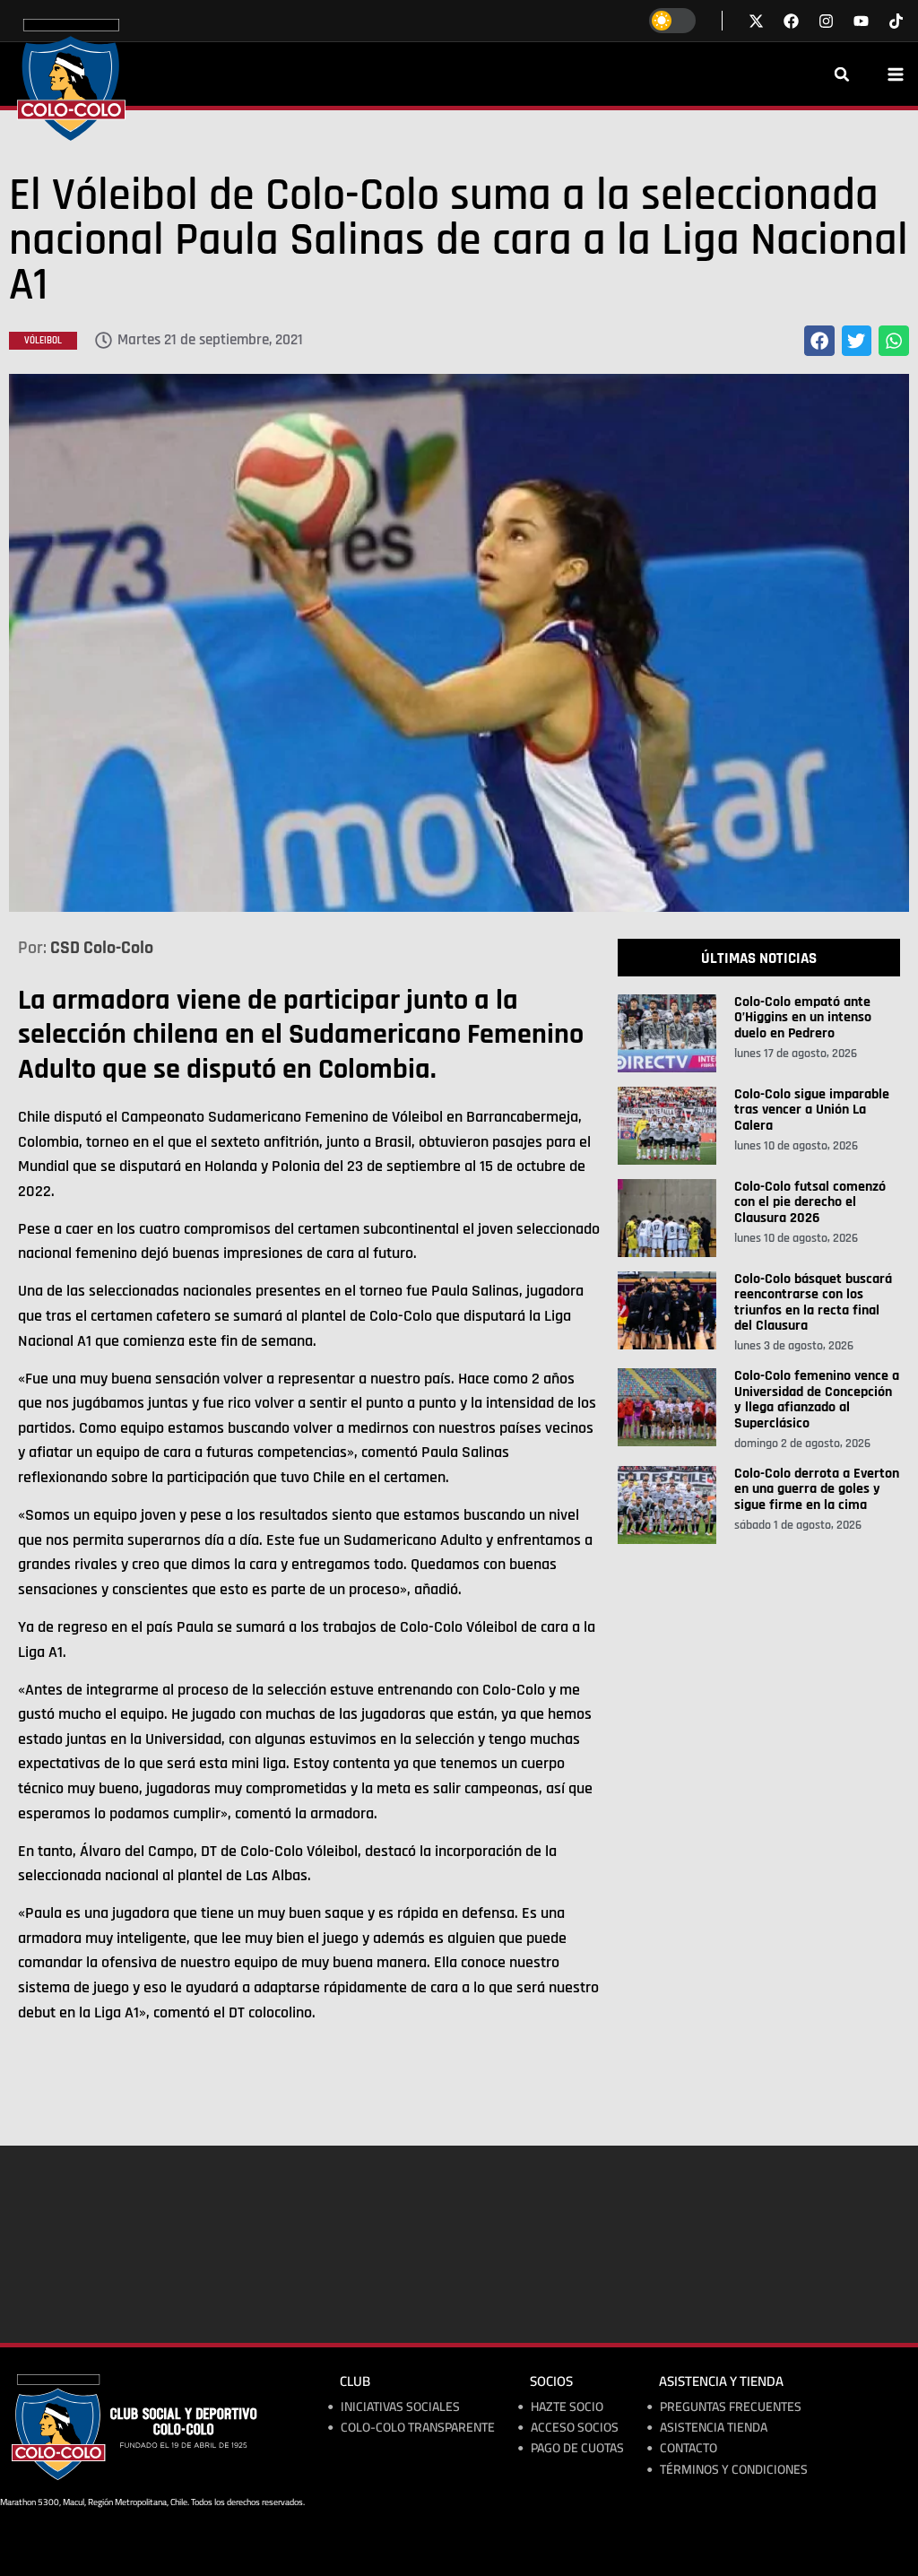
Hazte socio (567, 2407)
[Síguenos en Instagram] (826, 21)
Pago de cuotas (577, 2448)
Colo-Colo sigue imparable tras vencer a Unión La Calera (812, 1110)
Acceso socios (575, 2428)
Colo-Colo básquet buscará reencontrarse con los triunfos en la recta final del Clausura (813, 1303)
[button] (842, 74)
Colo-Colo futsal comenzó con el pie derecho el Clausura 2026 (810, 1202)
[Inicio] (71, 80)
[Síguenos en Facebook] (791, 21)
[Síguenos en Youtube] (861, 21)
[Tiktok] (896, 21)
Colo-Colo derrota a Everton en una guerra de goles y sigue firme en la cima (817, 1489)
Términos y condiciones (734, 2470)
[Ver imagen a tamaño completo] (459, 643)
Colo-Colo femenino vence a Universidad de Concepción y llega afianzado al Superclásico (817, 1400)
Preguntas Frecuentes (731, 2407)
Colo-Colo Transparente (418, 2428)
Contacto (688, 2448)
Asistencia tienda (714, 2428)
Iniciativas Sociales (400, 2407)
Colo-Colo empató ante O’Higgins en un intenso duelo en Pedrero (803, 1018)
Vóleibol (43, 341)
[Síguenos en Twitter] (756, 21)
